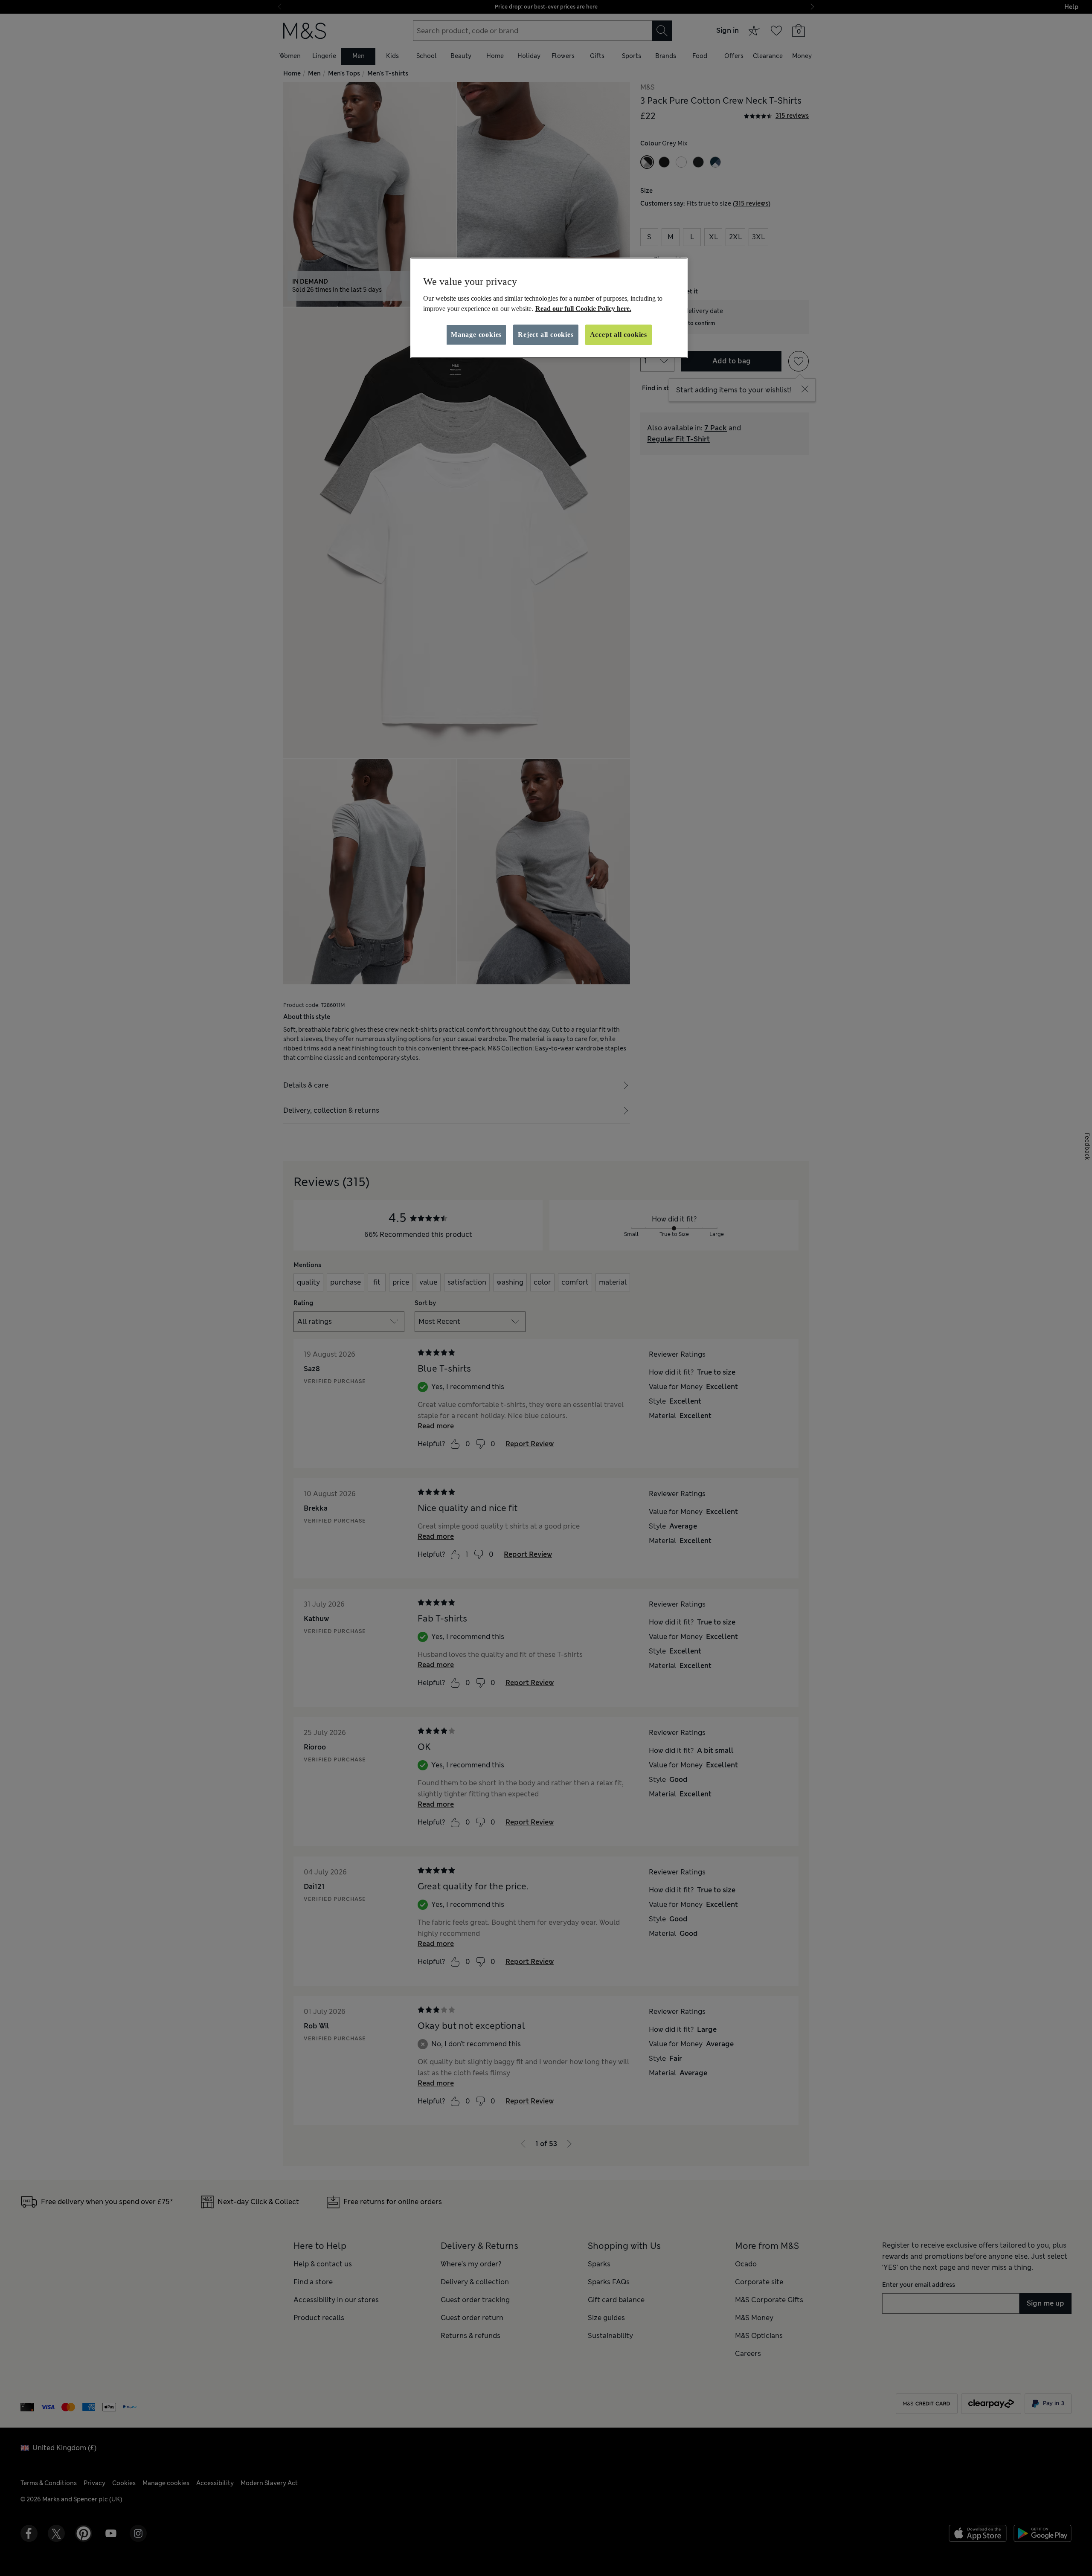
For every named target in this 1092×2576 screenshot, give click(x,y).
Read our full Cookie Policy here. (583, 309)
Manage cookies (476, 335)
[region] (549, 308)
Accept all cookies (619, 335)
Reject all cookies (546, 335)
